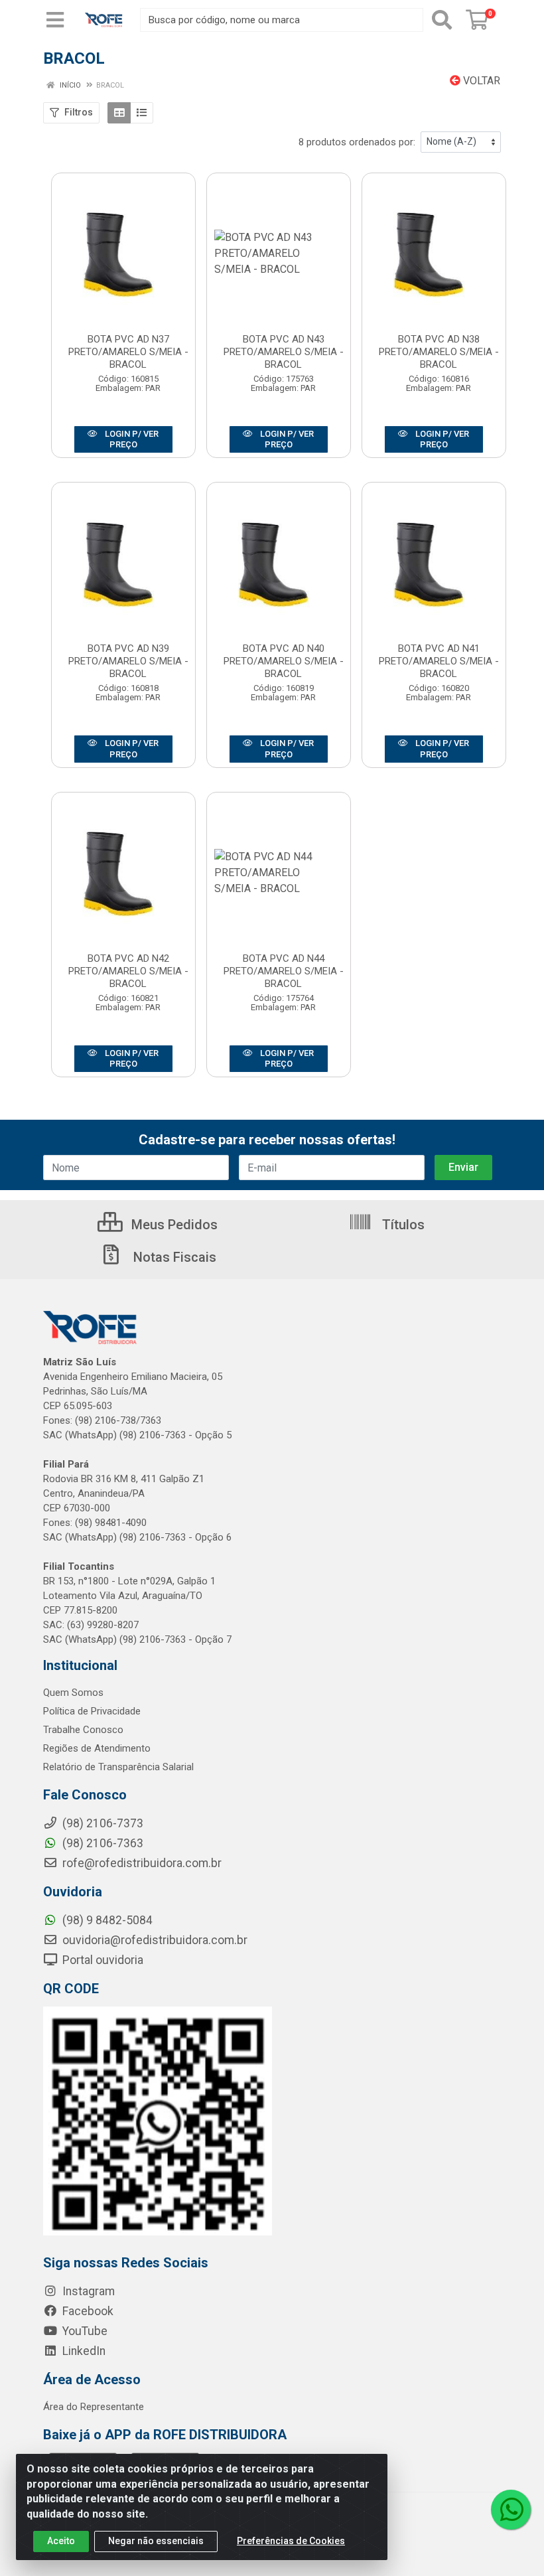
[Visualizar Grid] (119, 113)
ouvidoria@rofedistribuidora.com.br (154, 1940)
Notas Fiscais (173, 1257)
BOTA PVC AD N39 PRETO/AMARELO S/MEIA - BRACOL (128, 661)
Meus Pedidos (173, 1225)
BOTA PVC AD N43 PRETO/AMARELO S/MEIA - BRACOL (284, 352)
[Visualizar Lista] (142, 113)
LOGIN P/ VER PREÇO (131, 439)
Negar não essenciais (156, 2541)
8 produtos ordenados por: (357, 142)
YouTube (84, 2331)
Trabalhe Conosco (83, 1730)
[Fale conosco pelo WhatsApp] (511, 2510)
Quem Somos (73, 1693)
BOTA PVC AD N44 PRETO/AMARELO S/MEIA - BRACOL (284, 971)
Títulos (402, 1225)
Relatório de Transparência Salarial (118, 1767)
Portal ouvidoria (102, 1960)
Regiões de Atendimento (97, 1748)
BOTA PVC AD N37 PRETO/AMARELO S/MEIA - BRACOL (128, 352)
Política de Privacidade (92, 1711)
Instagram (87, 2291)
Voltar (480, 81)
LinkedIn (83, 2351)
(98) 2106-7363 (102, 1843)
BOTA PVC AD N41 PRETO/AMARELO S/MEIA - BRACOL (439, 661)
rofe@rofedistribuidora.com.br (141, 1863)
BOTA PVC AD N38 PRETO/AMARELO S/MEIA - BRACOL (439, 352)
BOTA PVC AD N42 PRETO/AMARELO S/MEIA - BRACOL (128, 971)
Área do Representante (94, 2407)
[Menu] (55, 20)
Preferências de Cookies (291, 2541)
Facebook (87, 2311)
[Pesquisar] (442, 20)
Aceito (61, 2541)
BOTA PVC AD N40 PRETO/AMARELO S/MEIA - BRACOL (284, 661)
